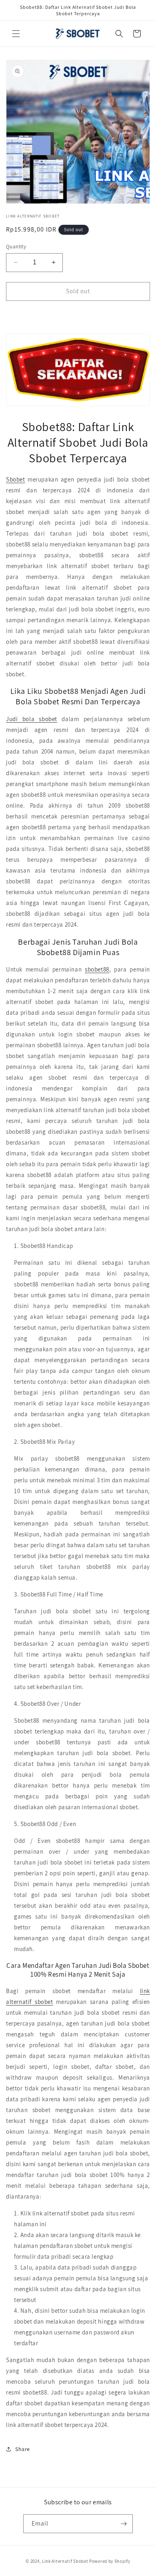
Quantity (16, 247)
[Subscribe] (124, 2524)
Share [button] (23, 2449)
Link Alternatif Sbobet (65, 2561)
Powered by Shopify (110, 2561)
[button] (16, 34)
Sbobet (16, 479)
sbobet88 (97, 969)
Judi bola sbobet (32, 719)
